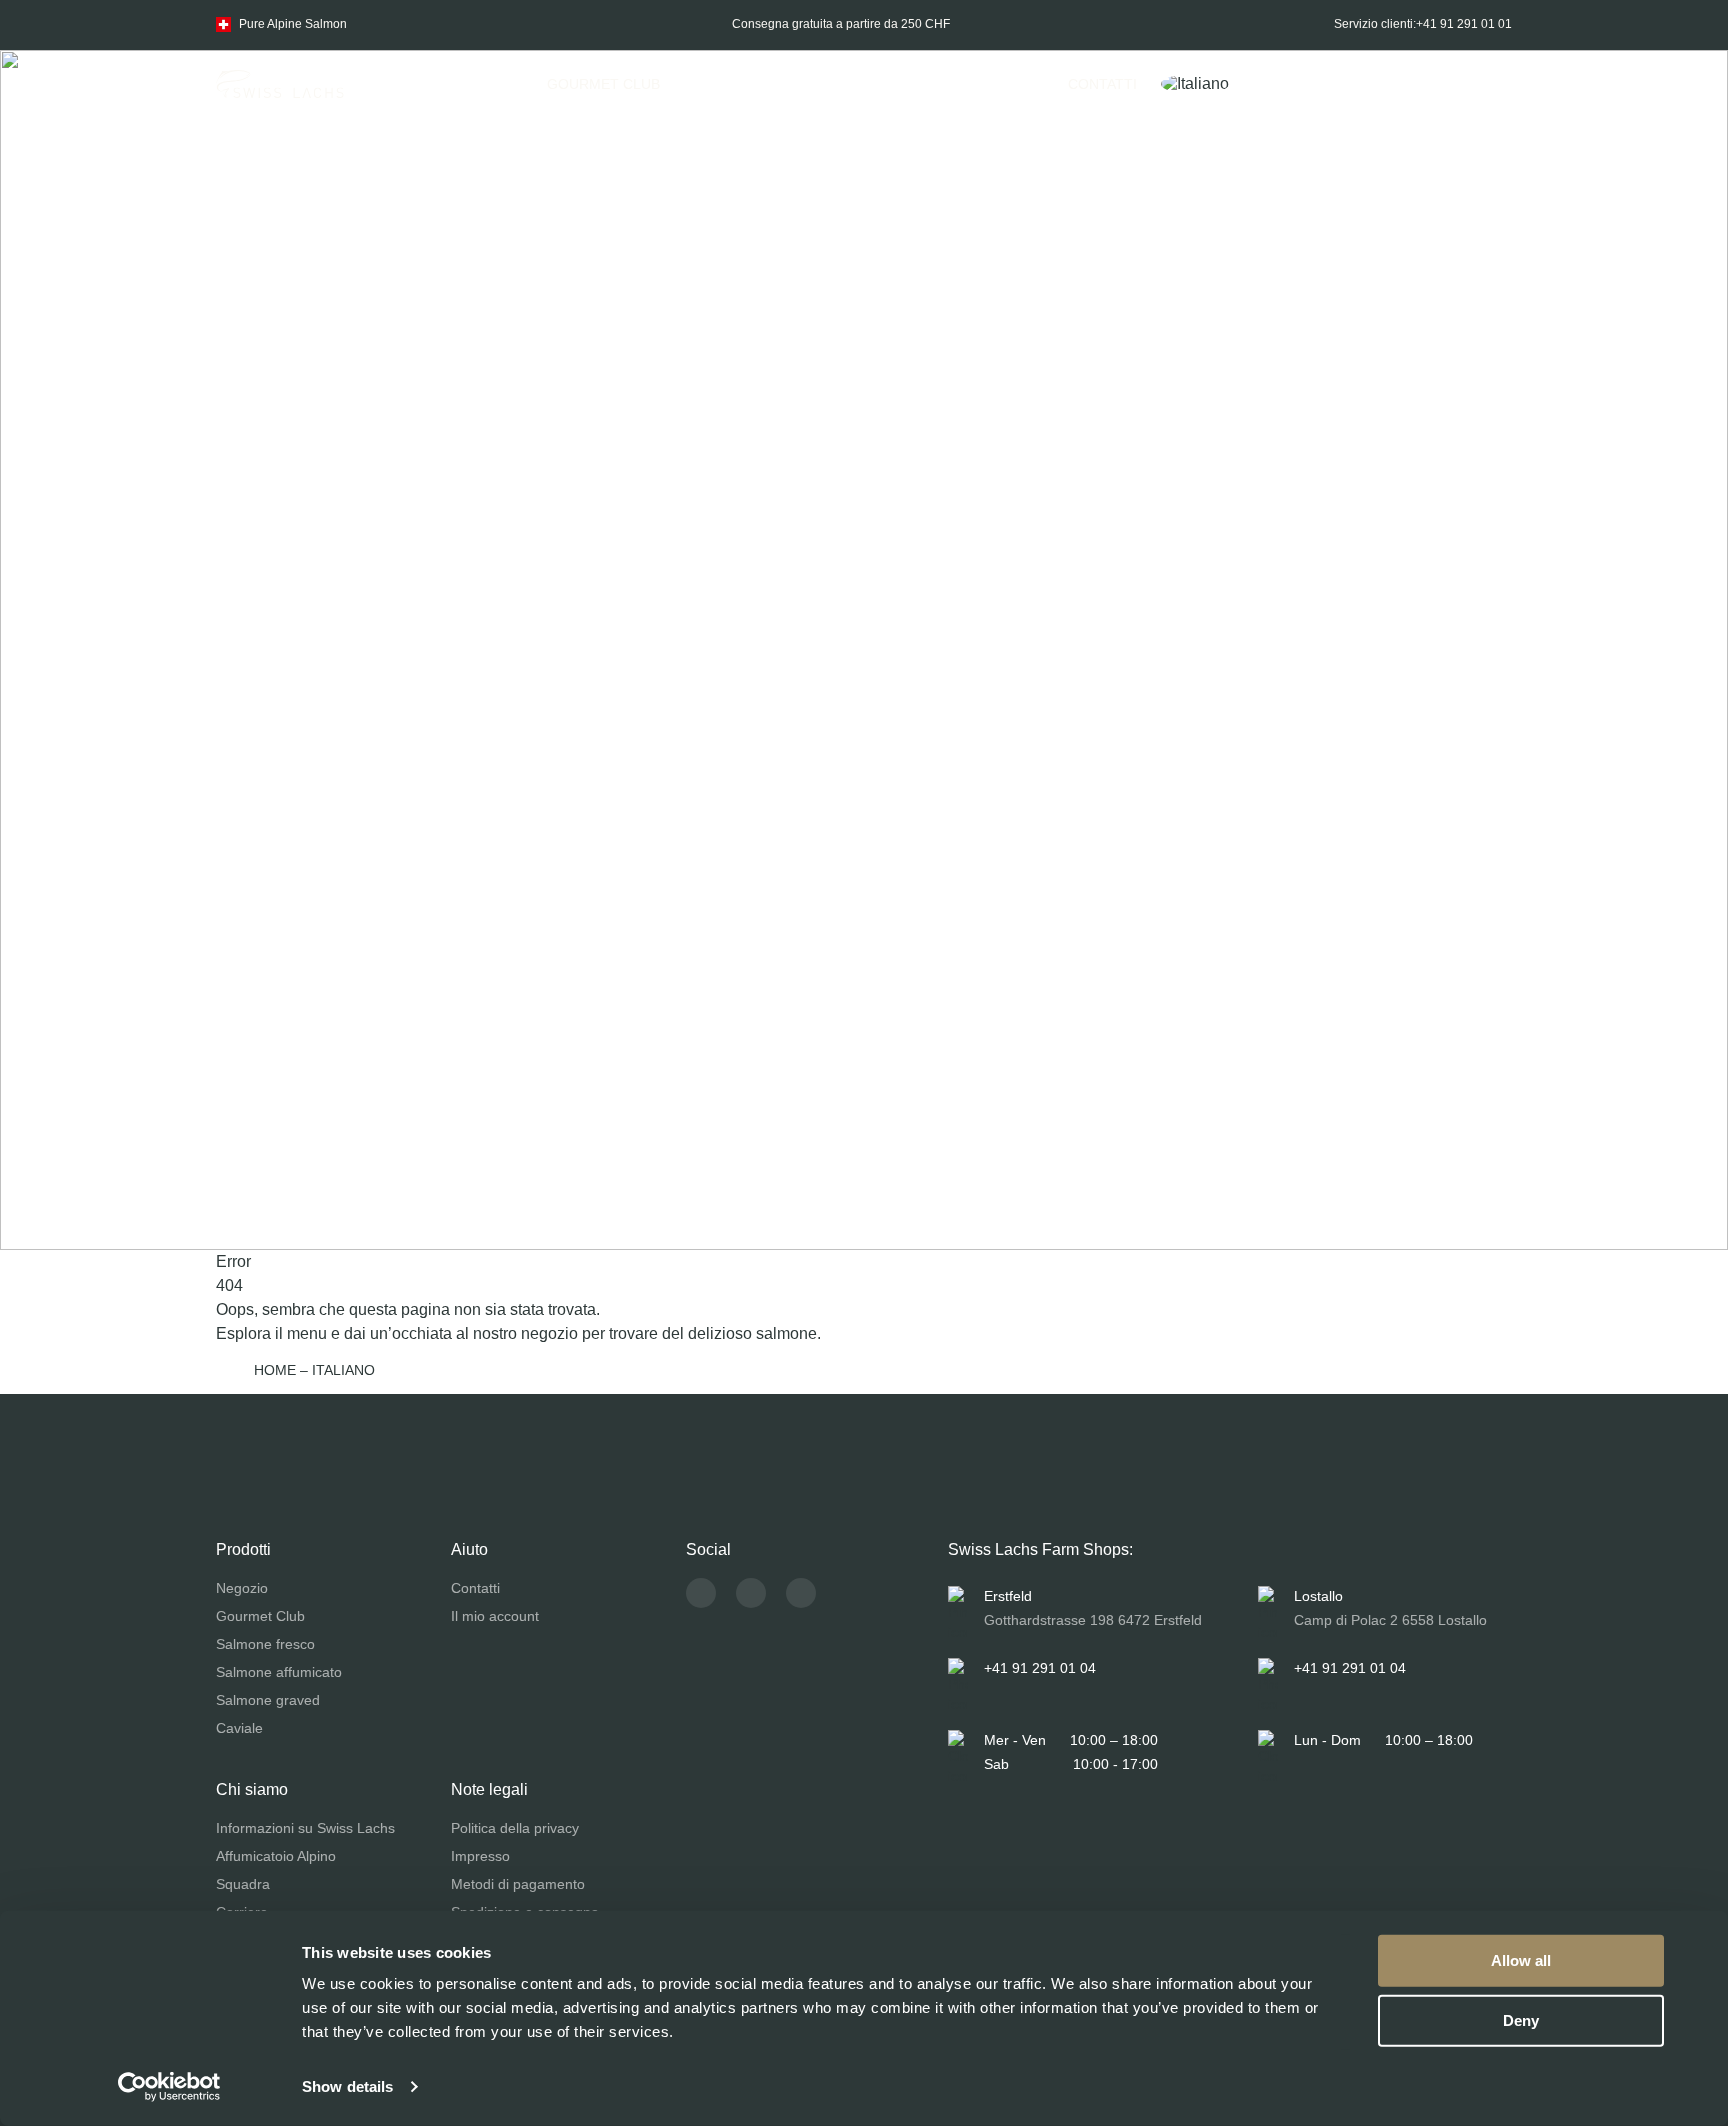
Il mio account (495, 1616)
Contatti (1102, 84)
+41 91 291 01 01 (1464, 24)
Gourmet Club (260, 1616)
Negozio (242, 1588)
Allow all (1521, 1960)
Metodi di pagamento (518, 1884)
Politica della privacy (515, 1828)
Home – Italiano (314, 1370)
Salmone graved (268, 1700)
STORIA (710, 84)
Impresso (480, 1856)
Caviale (239, 1728)
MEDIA (1002, 84)
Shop (483, 84)
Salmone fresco (265, 1644)
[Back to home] (280, 84)
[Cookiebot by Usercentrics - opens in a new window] (169, 2087)
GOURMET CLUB (603, 84)
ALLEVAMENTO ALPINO (858, 84)
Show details (347, 2086)
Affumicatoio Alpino (276, 1856)
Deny (1521, 2019)
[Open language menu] (1205, 84)
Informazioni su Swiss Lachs (305, 1828)
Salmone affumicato (279, 1672)
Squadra (243, 1884)
